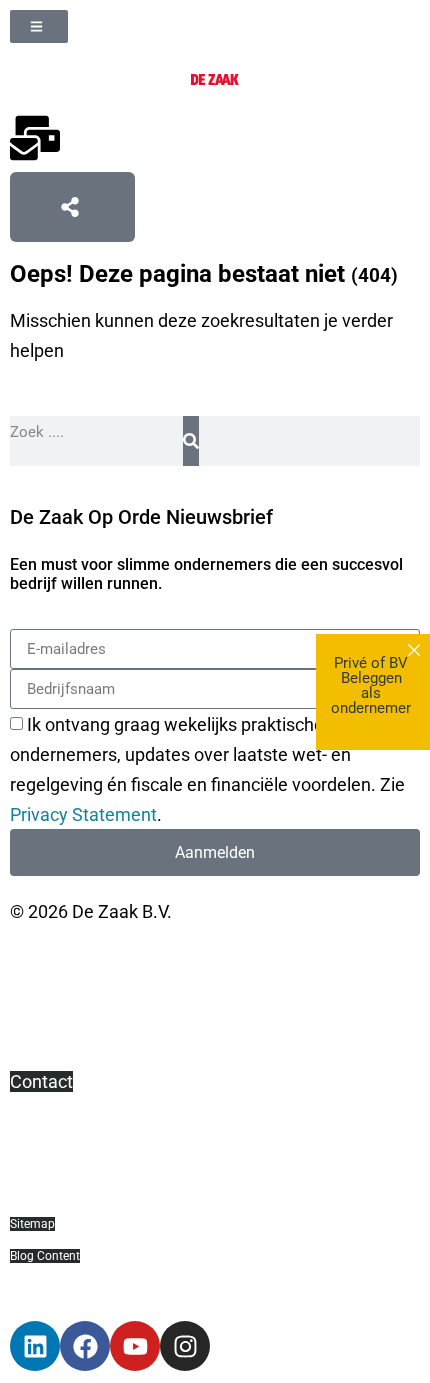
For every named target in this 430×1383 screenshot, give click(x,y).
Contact (41, 1081)
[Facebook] (85, 1346)
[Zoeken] (191, 441)
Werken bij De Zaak (86, 1191)
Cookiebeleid (61, 1051)
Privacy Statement (83, 815)
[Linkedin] (35, 1346)
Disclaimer (52, 991)
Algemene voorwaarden (105, 961)
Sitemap (32, 1224)
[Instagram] (185, 1346)
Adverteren (54, 1161)
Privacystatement (80, 1021)
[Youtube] (135, 1346)
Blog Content (45, 1256)
